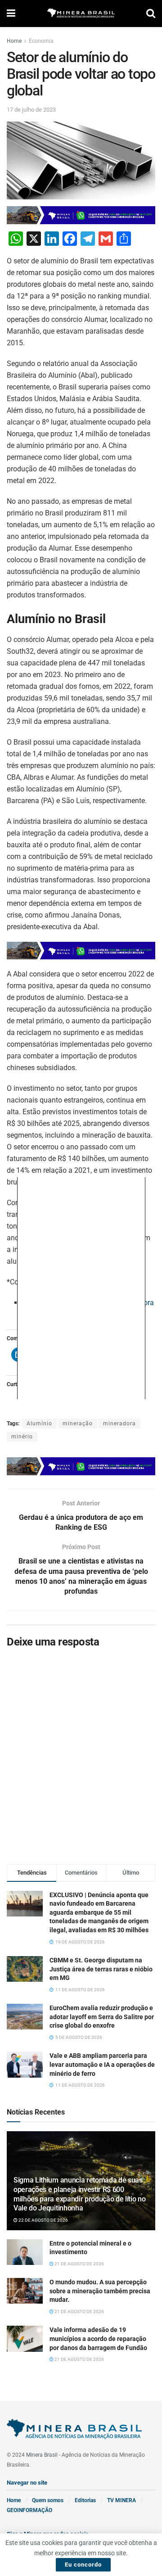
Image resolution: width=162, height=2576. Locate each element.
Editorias (85, 2500)
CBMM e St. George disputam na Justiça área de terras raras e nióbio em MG (101, 1969)
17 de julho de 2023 (31, 110)
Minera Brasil (42, 2455)
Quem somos (48, 2500)
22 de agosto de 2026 (43, 2220)
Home (14, 41)
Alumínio (39, 1424)
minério (22, 1437)
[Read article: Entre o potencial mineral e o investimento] (25, 2252)
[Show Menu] (11, 14)
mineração (78, 1424)
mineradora (119, 1424)
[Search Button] (151, 14)
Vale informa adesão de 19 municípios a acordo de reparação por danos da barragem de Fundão (98, 2339)
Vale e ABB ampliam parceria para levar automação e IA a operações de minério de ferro (102, 2064)
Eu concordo (83, 2565)
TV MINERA (121, 2500)
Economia (41, 41)
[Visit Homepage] (81, 14)
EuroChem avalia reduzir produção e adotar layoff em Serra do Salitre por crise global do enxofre (102, 2017)
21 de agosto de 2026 (79, 2264)
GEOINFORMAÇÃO (29, 2510)
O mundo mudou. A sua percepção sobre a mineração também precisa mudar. (100, 2291)
